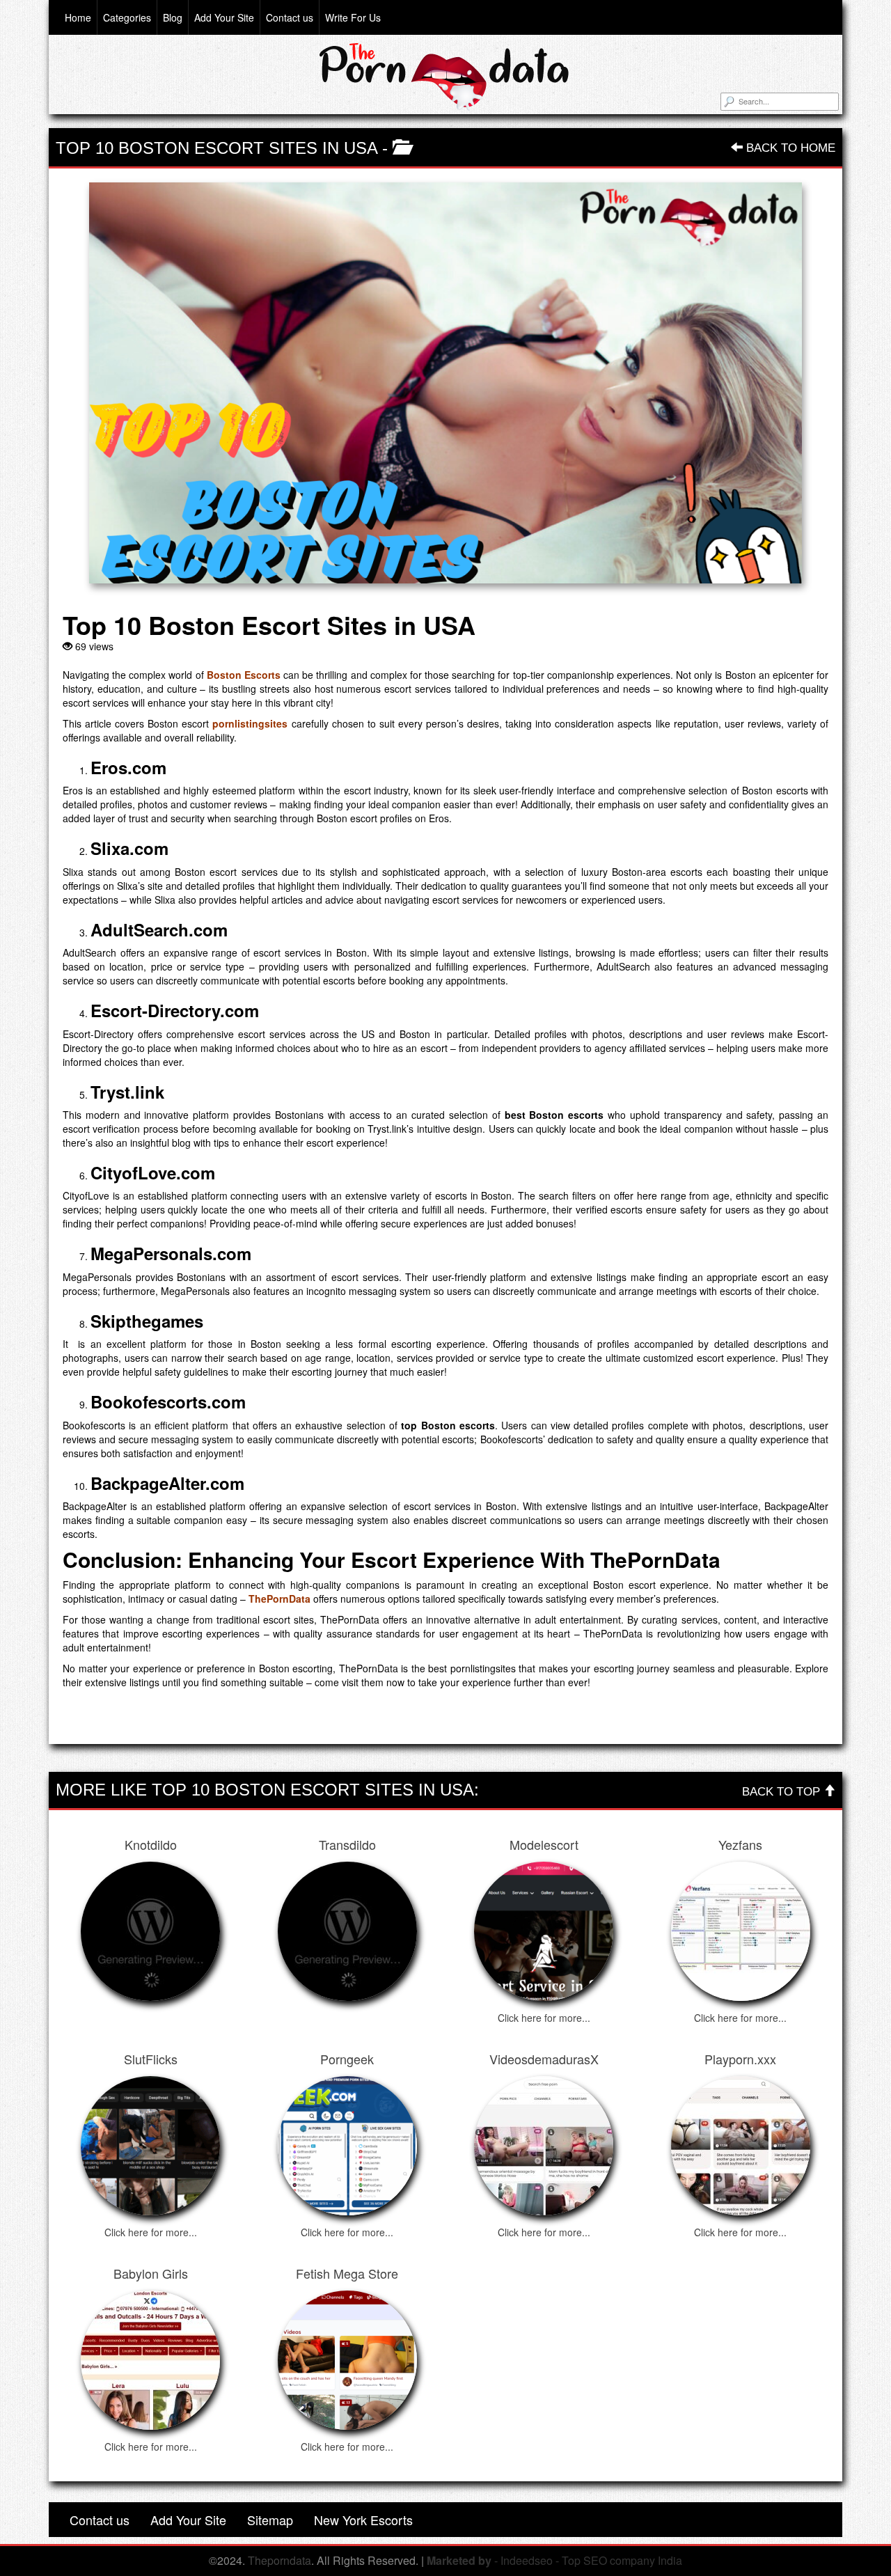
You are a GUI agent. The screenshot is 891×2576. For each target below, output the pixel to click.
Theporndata (279, 2560)
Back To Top (783, 1792)
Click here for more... (544, 2018)
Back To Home (789, 148)
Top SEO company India (622, 2560)
